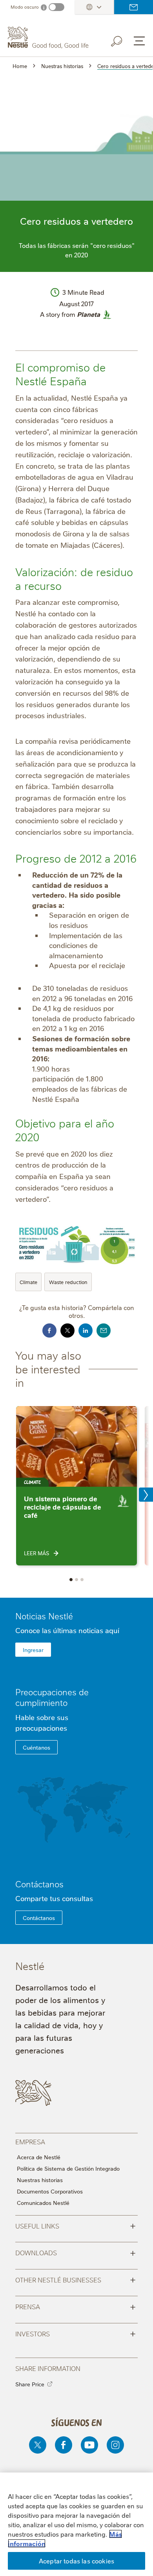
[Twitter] (38, 2445)
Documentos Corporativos (50, 2191)
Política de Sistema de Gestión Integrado (68, 2168)
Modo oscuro (25, 7)
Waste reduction (68, 1282)
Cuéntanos (36, 1747)
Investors (76, 2333)
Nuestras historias (40, 2180)
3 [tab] (82, 1580)
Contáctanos (134, 7)
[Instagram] (115, 2445)
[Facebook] (64, 2445)
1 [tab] (71, 1580)
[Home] (49, 38)
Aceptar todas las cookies (76, 2561)
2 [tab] (76, 1580)
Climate (28, 1282)
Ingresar (33, 1650)
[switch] (56, 7)
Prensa (76, 2306)
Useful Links (76, 2225)
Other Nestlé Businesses (76, 2279)
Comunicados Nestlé (43, 2203)
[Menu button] (139, 41)
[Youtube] (89, 2445)
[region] (76, 2524)
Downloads (76, 2252)
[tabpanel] (76, 1486)
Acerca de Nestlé (39, 2157)
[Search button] (122, 40)
